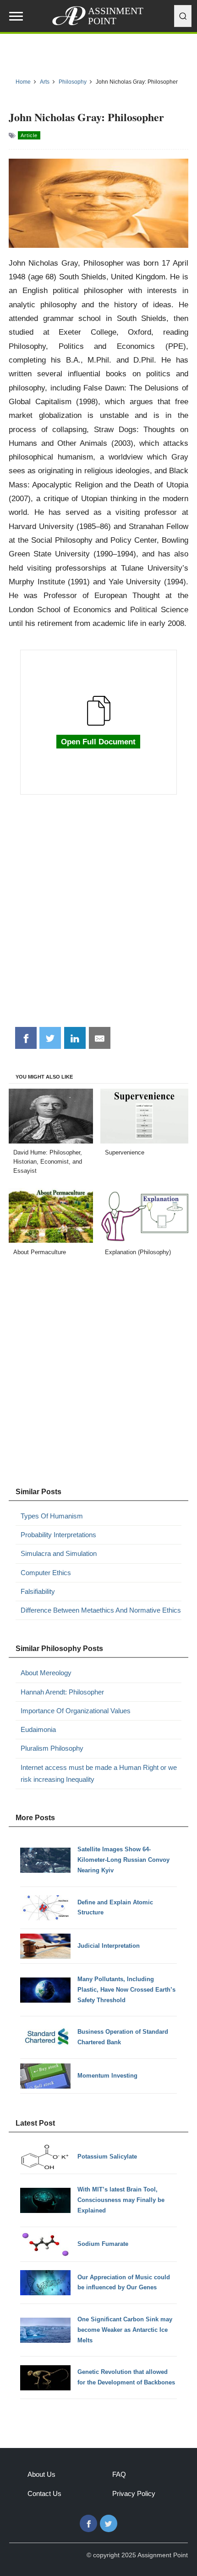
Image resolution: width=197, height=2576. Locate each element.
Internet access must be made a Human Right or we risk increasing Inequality (99, 1773)
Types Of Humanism (52, 1516)
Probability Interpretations (58, 1535)
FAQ (119, 2474)
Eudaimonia (38, 1729)
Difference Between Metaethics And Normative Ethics (101, 1610)
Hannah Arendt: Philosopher (62, 1692)
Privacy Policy (134, 2493)
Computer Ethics (46, 1573)
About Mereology (46, 1673)
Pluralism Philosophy (52, 1748)
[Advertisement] (98, 916)
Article (29, 135)
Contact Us (44, 2493)
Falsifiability (38, 1591)
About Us (41, 2474)
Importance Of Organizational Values (76, 1711)
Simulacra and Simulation (59, 1553)
